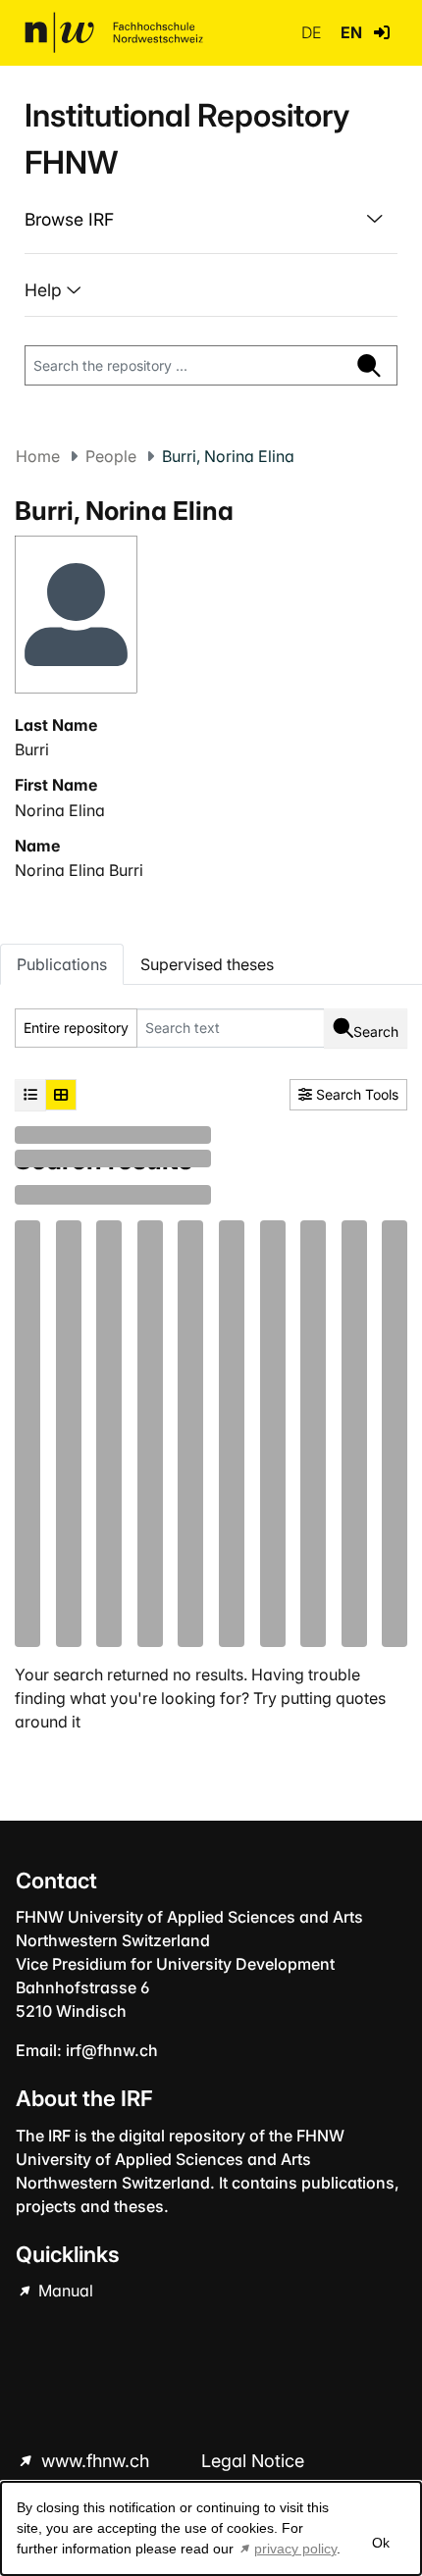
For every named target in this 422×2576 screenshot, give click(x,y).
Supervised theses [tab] (207, 964)
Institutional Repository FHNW (187, 139)
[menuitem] (211, 220)
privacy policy (295, 2549)
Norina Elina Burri (79, 870)
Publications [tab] (62, 964)
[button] (382, 32)
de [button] (313, 32)
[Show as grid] (61, 1095)
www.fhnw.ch (95, 2461)
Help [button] (46, 290)
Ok (381, 2543)
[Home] (114, 32)
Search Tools (355, 1094)
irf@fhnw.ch (112, 2050)
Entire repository (76, 1028)
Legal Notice (253, 2461)
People (111, 456)
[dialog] (211, 2528)
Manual (64, 2291)
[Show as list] (30, 1095)
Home (38, 456)
